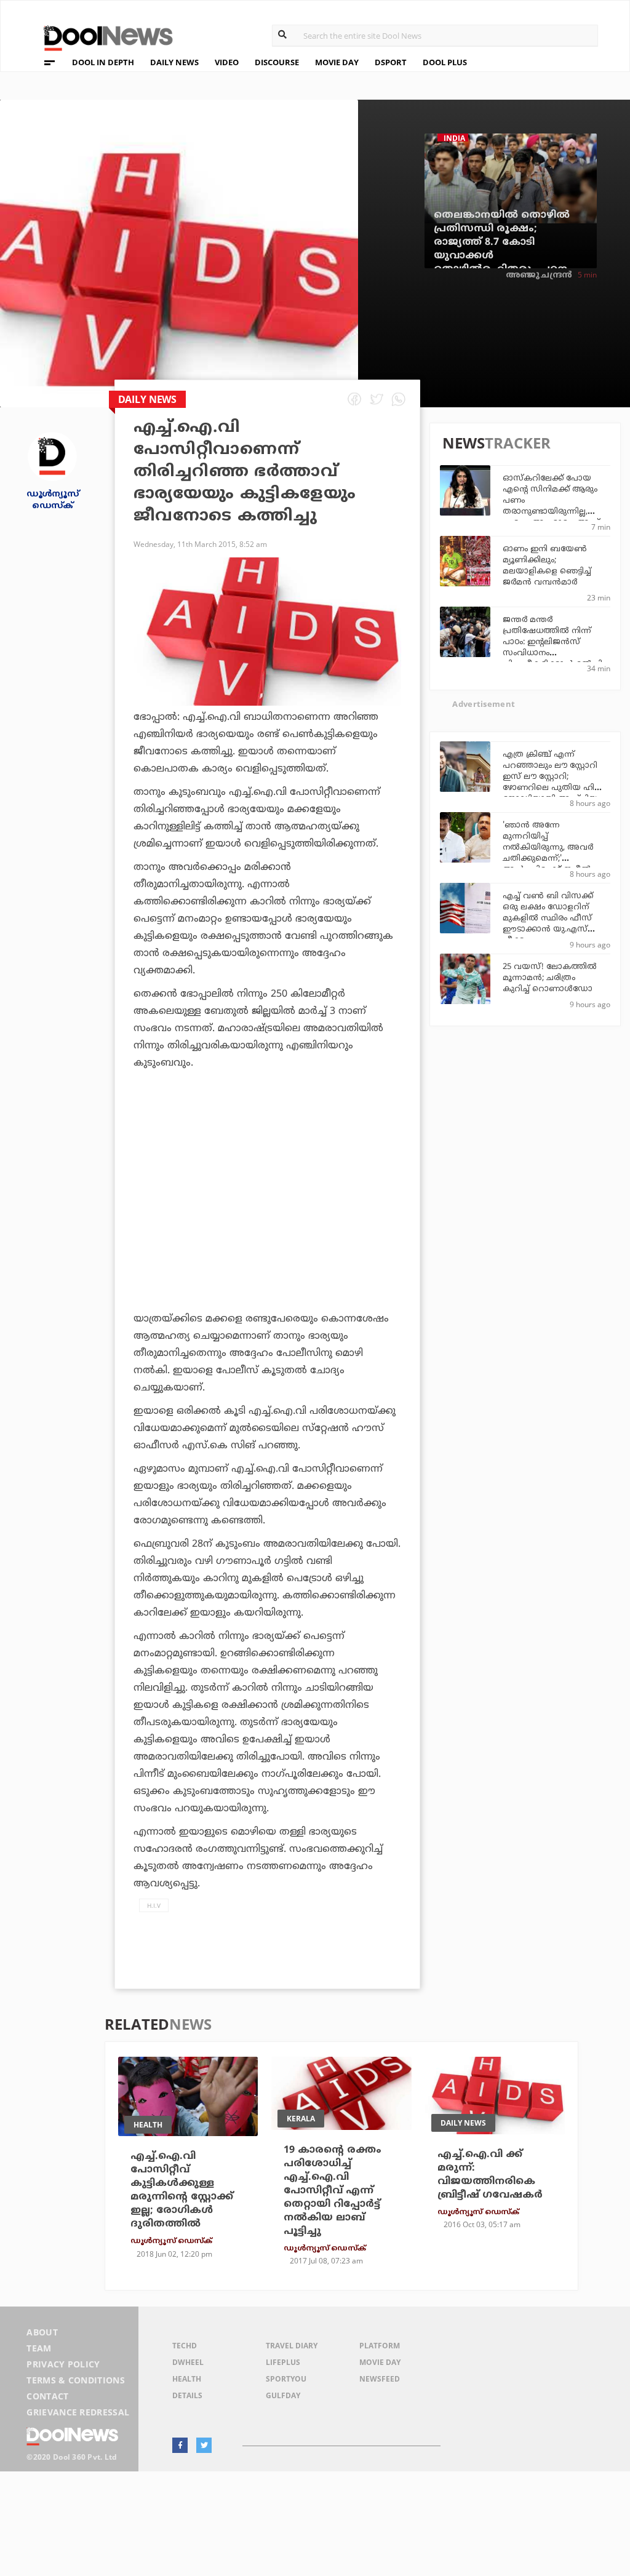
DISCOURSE (277, 62)
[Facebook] (180, 2445)
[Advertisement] (267, 1201)
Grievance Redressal (78, 2412)
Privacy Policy (63, 2364)
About (42, 2332)
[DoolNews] (103, 37)
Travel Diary (292, 2346)
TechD (185, 2346)
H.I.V (154, 1905)
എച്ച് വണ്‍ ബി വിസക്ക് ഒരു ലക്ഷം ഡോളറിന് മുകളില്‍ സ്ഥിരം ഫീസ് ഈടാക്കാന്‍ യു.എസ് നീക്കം (548, 919)
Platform (380, 2346)
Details (187, 2395)
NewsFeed (380, 2379)
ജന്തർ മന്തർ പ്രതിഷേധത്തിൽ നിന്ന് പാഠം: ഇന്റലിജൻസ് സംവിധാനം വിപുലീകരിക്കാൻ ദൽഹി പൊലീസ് (552, 648)
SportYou (286, 2379)
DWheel (188, 2362)
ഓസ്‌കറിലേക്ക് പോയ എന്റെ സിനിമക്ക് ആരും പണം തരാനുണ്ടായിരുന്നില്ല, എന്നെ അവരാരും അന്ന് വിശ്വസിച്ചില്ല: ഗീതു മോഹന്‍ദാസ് (551, 512)
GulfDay (283, 2395)
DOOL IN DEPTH (103, 62)
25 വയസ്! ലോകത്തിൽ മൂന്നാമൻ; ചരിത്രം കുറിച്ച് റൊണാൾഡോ (550, 978)
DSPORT (391, 62)
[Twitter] (204, 2445)
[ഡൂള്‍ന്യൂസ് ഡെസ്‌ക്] (52, 456)
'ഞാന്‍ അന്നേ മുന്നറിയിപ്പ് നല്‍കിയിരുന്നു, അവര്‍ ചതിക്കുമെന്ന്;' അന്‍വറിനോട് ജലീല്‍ (548, 848)
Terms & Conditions (76, 2380)
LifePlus (283, 2362)
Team (39, 2348)
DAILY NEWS (174, 62)
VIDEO (227, 62)
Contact (47, 2396)
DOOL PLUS (445, 62)
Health (187, 2379)
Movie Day (380, 2362)
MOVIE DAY (337, 62)
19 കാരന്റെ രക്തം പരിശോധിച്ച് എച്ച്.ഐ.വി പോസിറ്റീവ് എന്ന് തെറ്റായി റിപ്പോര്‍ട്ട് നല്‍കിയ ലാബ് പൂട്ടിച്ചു (333, 2191)
